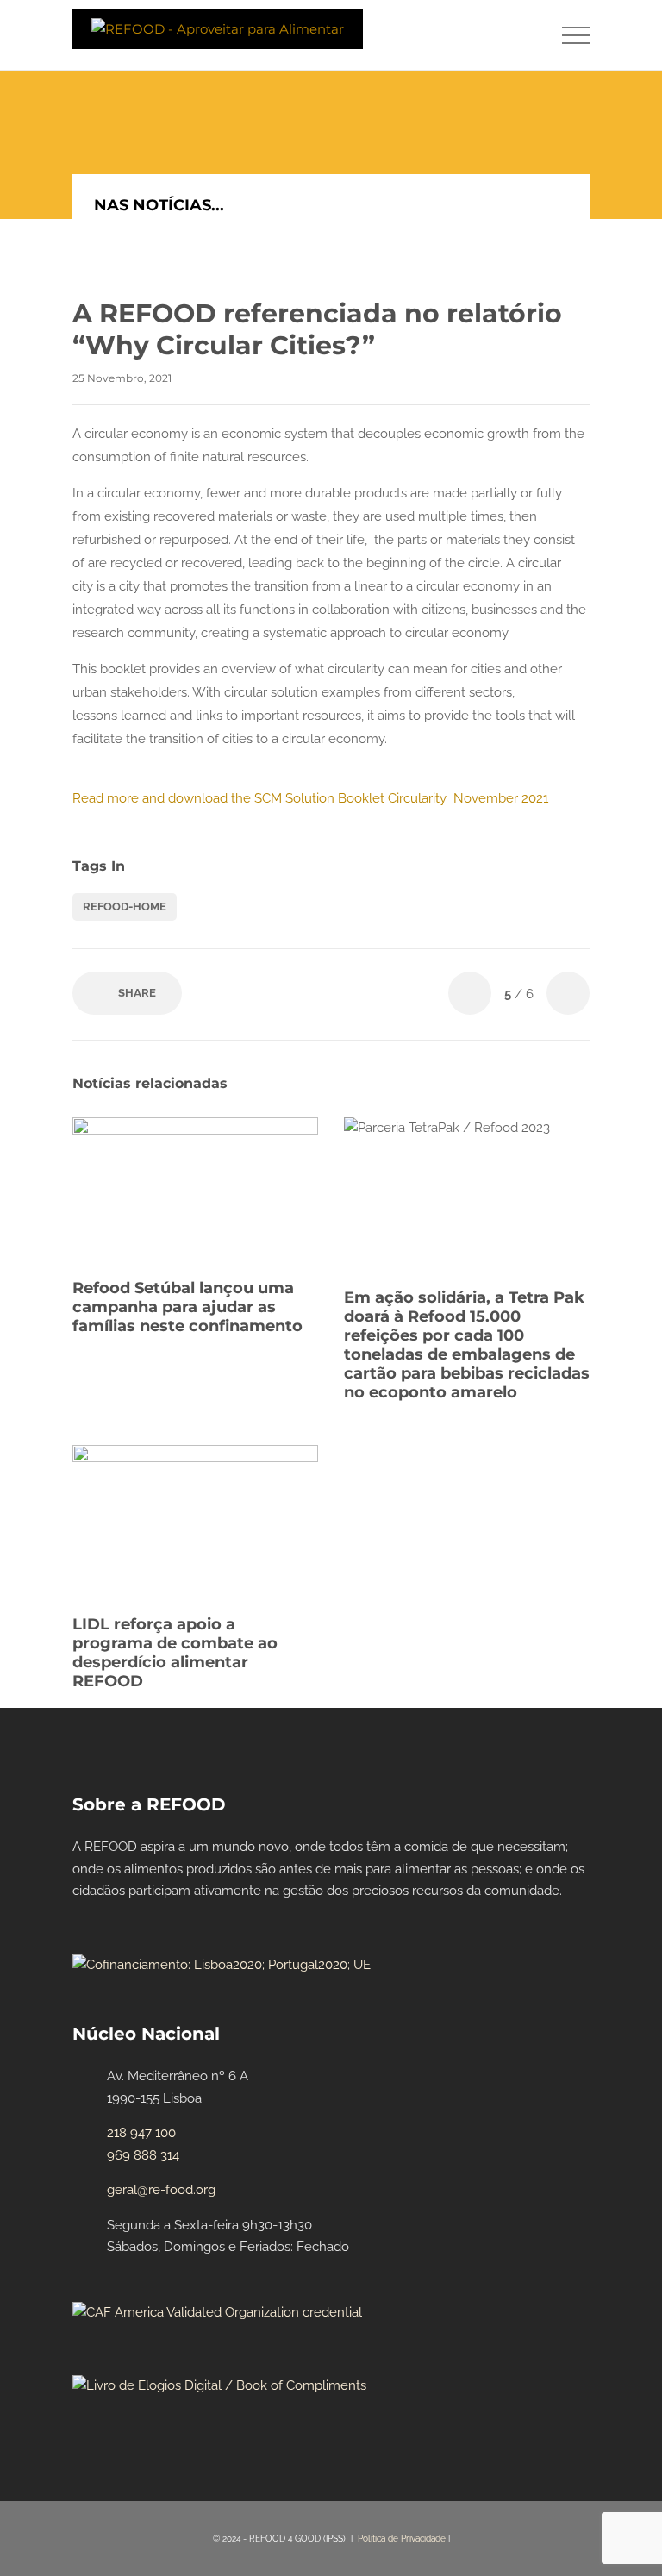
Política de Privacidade (402, 2538)
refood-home (125, 907)
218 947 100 (141, 2133)
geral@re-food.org (161, 2190)
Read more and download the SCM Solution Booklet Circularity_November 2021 (310, 798)
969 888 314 (143, 2155)
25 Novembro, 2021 (122, 378)
